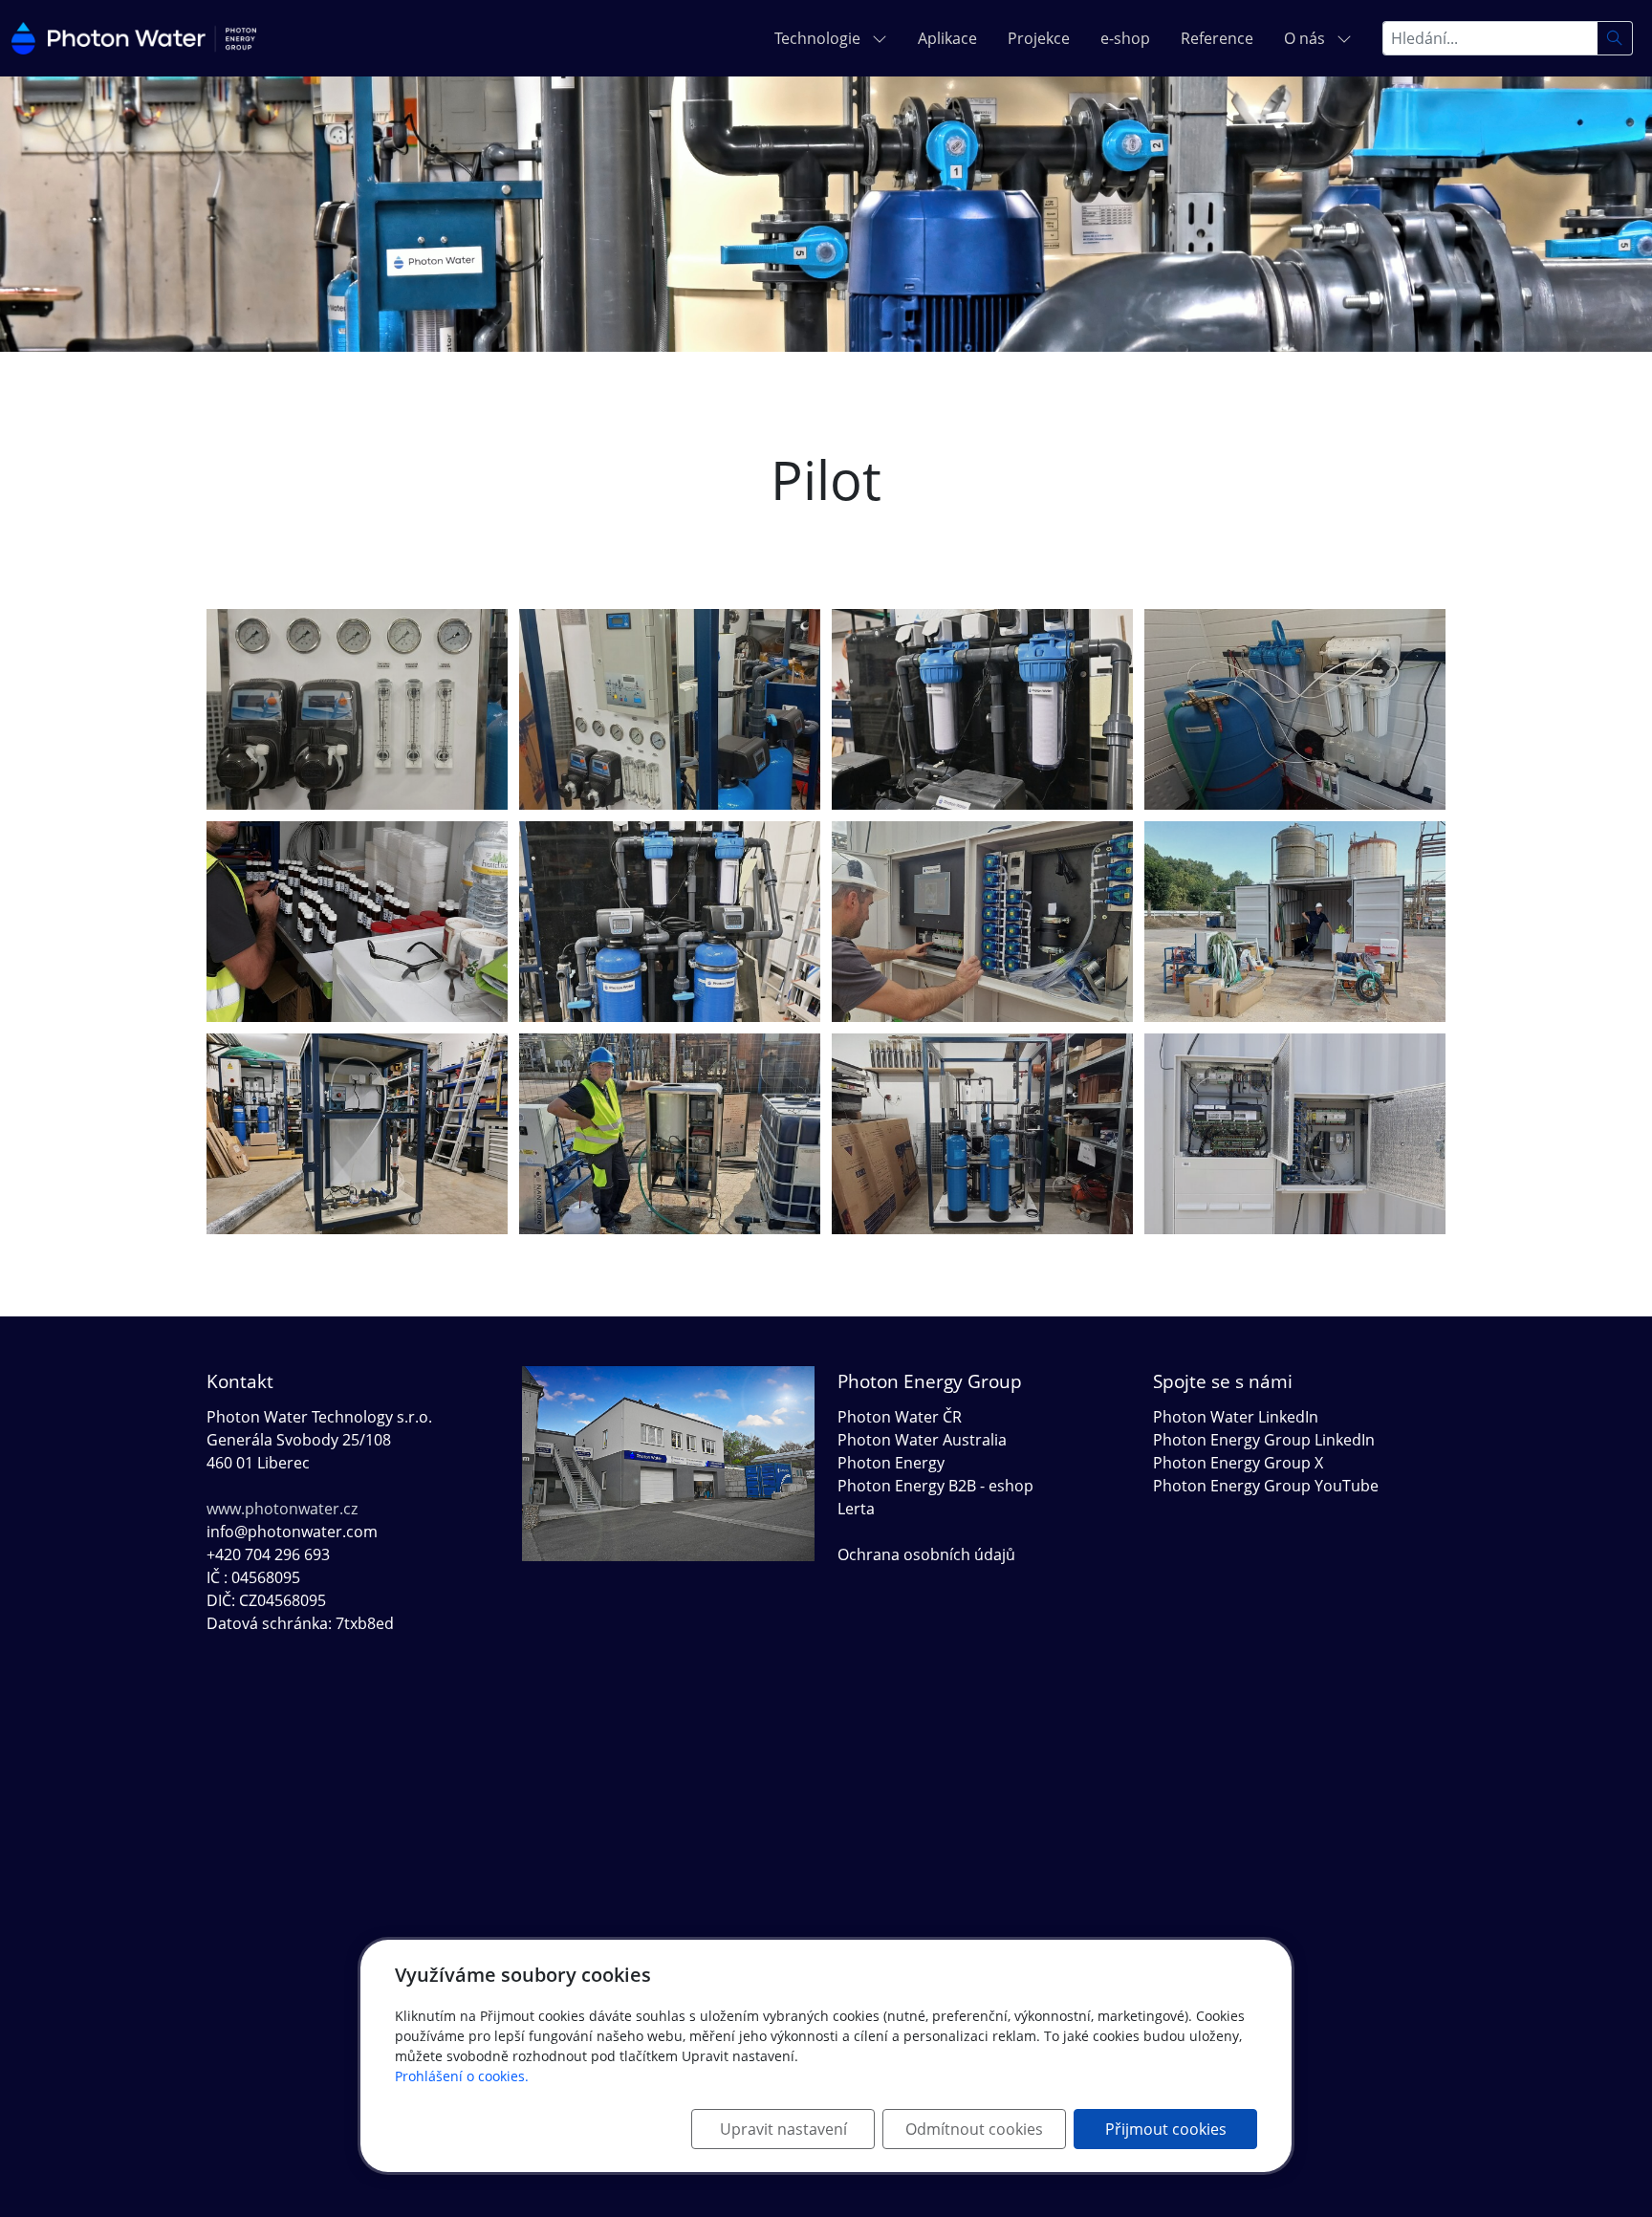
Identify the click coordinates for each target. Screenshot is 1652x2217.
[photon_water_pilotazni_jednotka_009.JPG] (982, 1134)
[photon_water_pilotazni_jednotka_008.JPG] (982, 709)
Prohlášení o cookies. (462, 2076)
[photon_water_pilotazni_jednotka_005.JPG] (357, 922)
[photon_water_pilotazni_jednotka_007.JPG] (982, 922)
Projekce (1039, 38)
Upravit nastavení (783, 2129)
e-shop (1125, 38)
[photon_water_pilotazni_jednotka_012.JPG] (1295, 709)
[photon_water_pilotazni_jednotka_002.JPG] (670, 922)
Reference (1217, 38)
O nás (1306, 38)
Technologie (819, 38)
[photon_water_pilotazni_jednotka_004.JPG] (1295, 1134)
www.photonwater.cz (282, 1509)
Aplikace (947, 38)
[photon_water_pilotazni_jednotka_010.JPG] (670, 709)
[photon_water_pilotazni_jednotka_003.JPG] (670, 1134)
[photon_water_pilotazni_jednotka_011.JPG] (357, 709)
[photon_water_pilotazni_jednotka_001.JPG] (357, 1134)
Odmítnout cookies (974, 2129)
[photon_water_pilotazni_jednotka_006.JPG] (1295, 922)
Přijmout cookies (1166, 2129)
